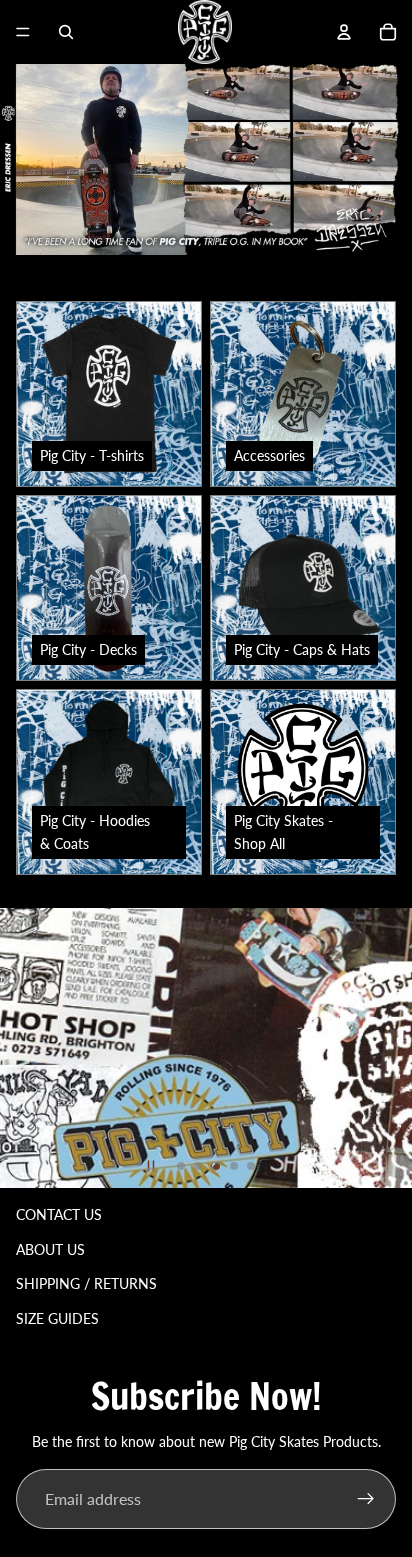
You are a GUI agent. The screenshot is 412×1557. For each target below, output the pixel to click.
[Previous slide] (18, 1048)
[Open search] (66, 32)
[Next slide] (394, 1048)
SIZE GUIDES (57, 1318)
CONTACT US (59, 1214)
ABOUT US (50, 1249)
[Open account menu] (344, 32)
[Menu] (23, 32)
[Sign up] (366, 1499)
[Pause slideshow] (151, 1166)
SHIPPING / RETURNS (86, 1283)
